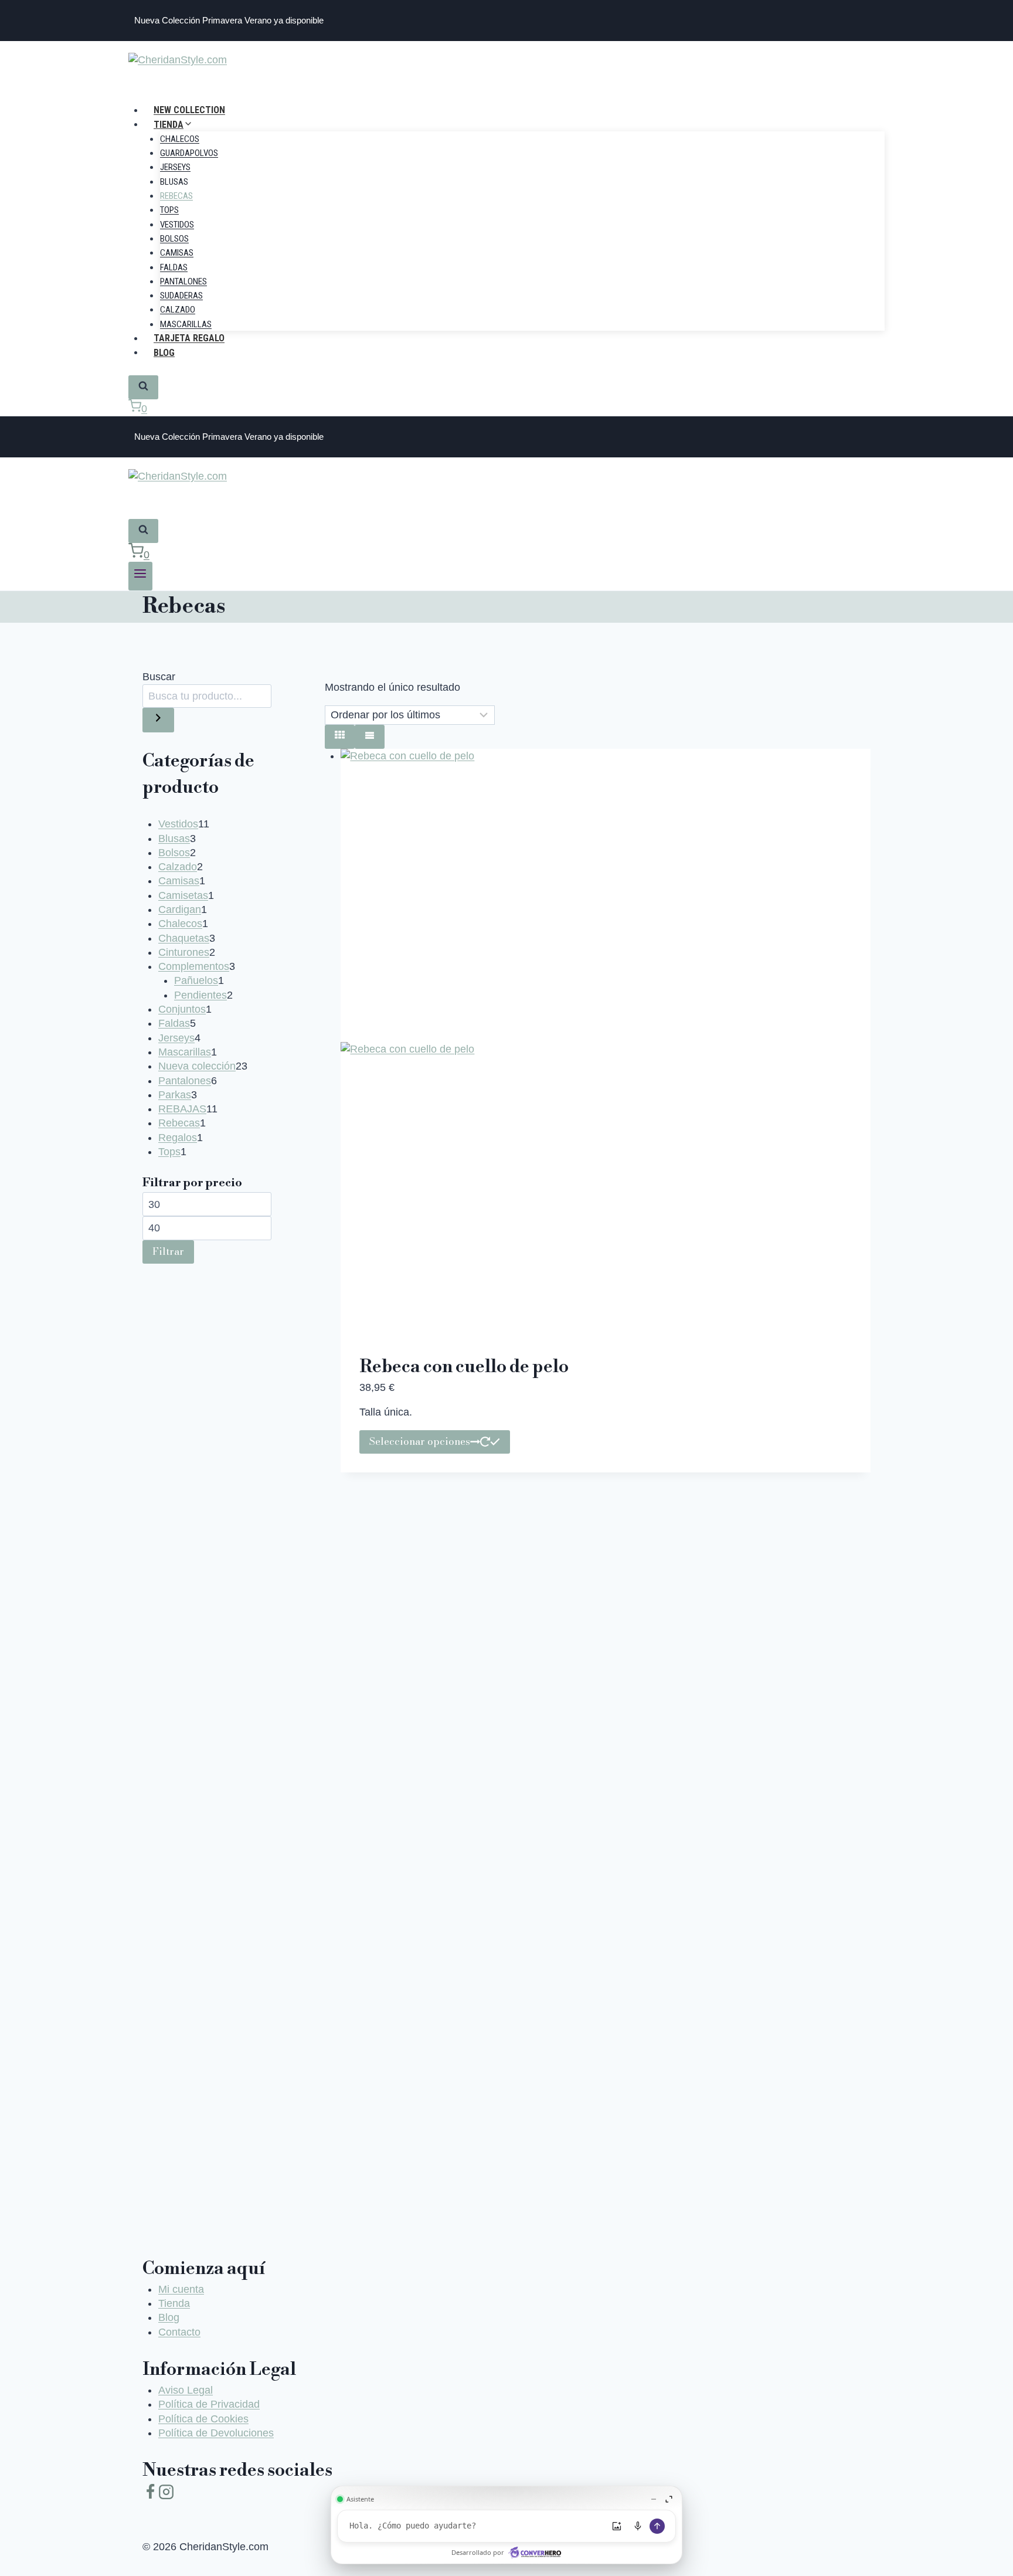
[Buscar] (158, 720)
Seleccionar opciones (420, 1441)
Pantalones (183, 281)
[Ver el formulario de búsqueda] (143, 387)
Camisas (177, 253)
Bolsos (174, 239)
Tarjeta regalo (189, 338)
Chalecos (180, 139)
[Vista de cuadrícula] (340, 737)
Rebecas (176, 196)
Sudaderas (181, 296)
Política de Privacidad (209, 2404)
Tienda (174, 2303)
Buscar (159, 677)
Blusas (174, 182)
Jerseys (175, 167)
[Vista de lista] (370, 737)
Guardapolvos (189, 153)
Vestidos (177, 225)
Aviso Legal (186, 2390)
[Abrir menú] (140, 576)
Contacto (179, 2332)
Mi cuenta (181, 2289)
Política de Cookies (203, 2419)
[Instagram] (166, 2494)
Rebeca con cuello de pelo (464, 1367)
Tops (169, 210)
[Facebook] (150, 2494)
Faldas (174, 267)
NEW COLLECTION (189, 110)
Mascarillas (186, 324)
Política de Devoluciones (216, 2433)
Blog (164, 352)
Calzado (178, 310)
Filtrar (168, 1251)
